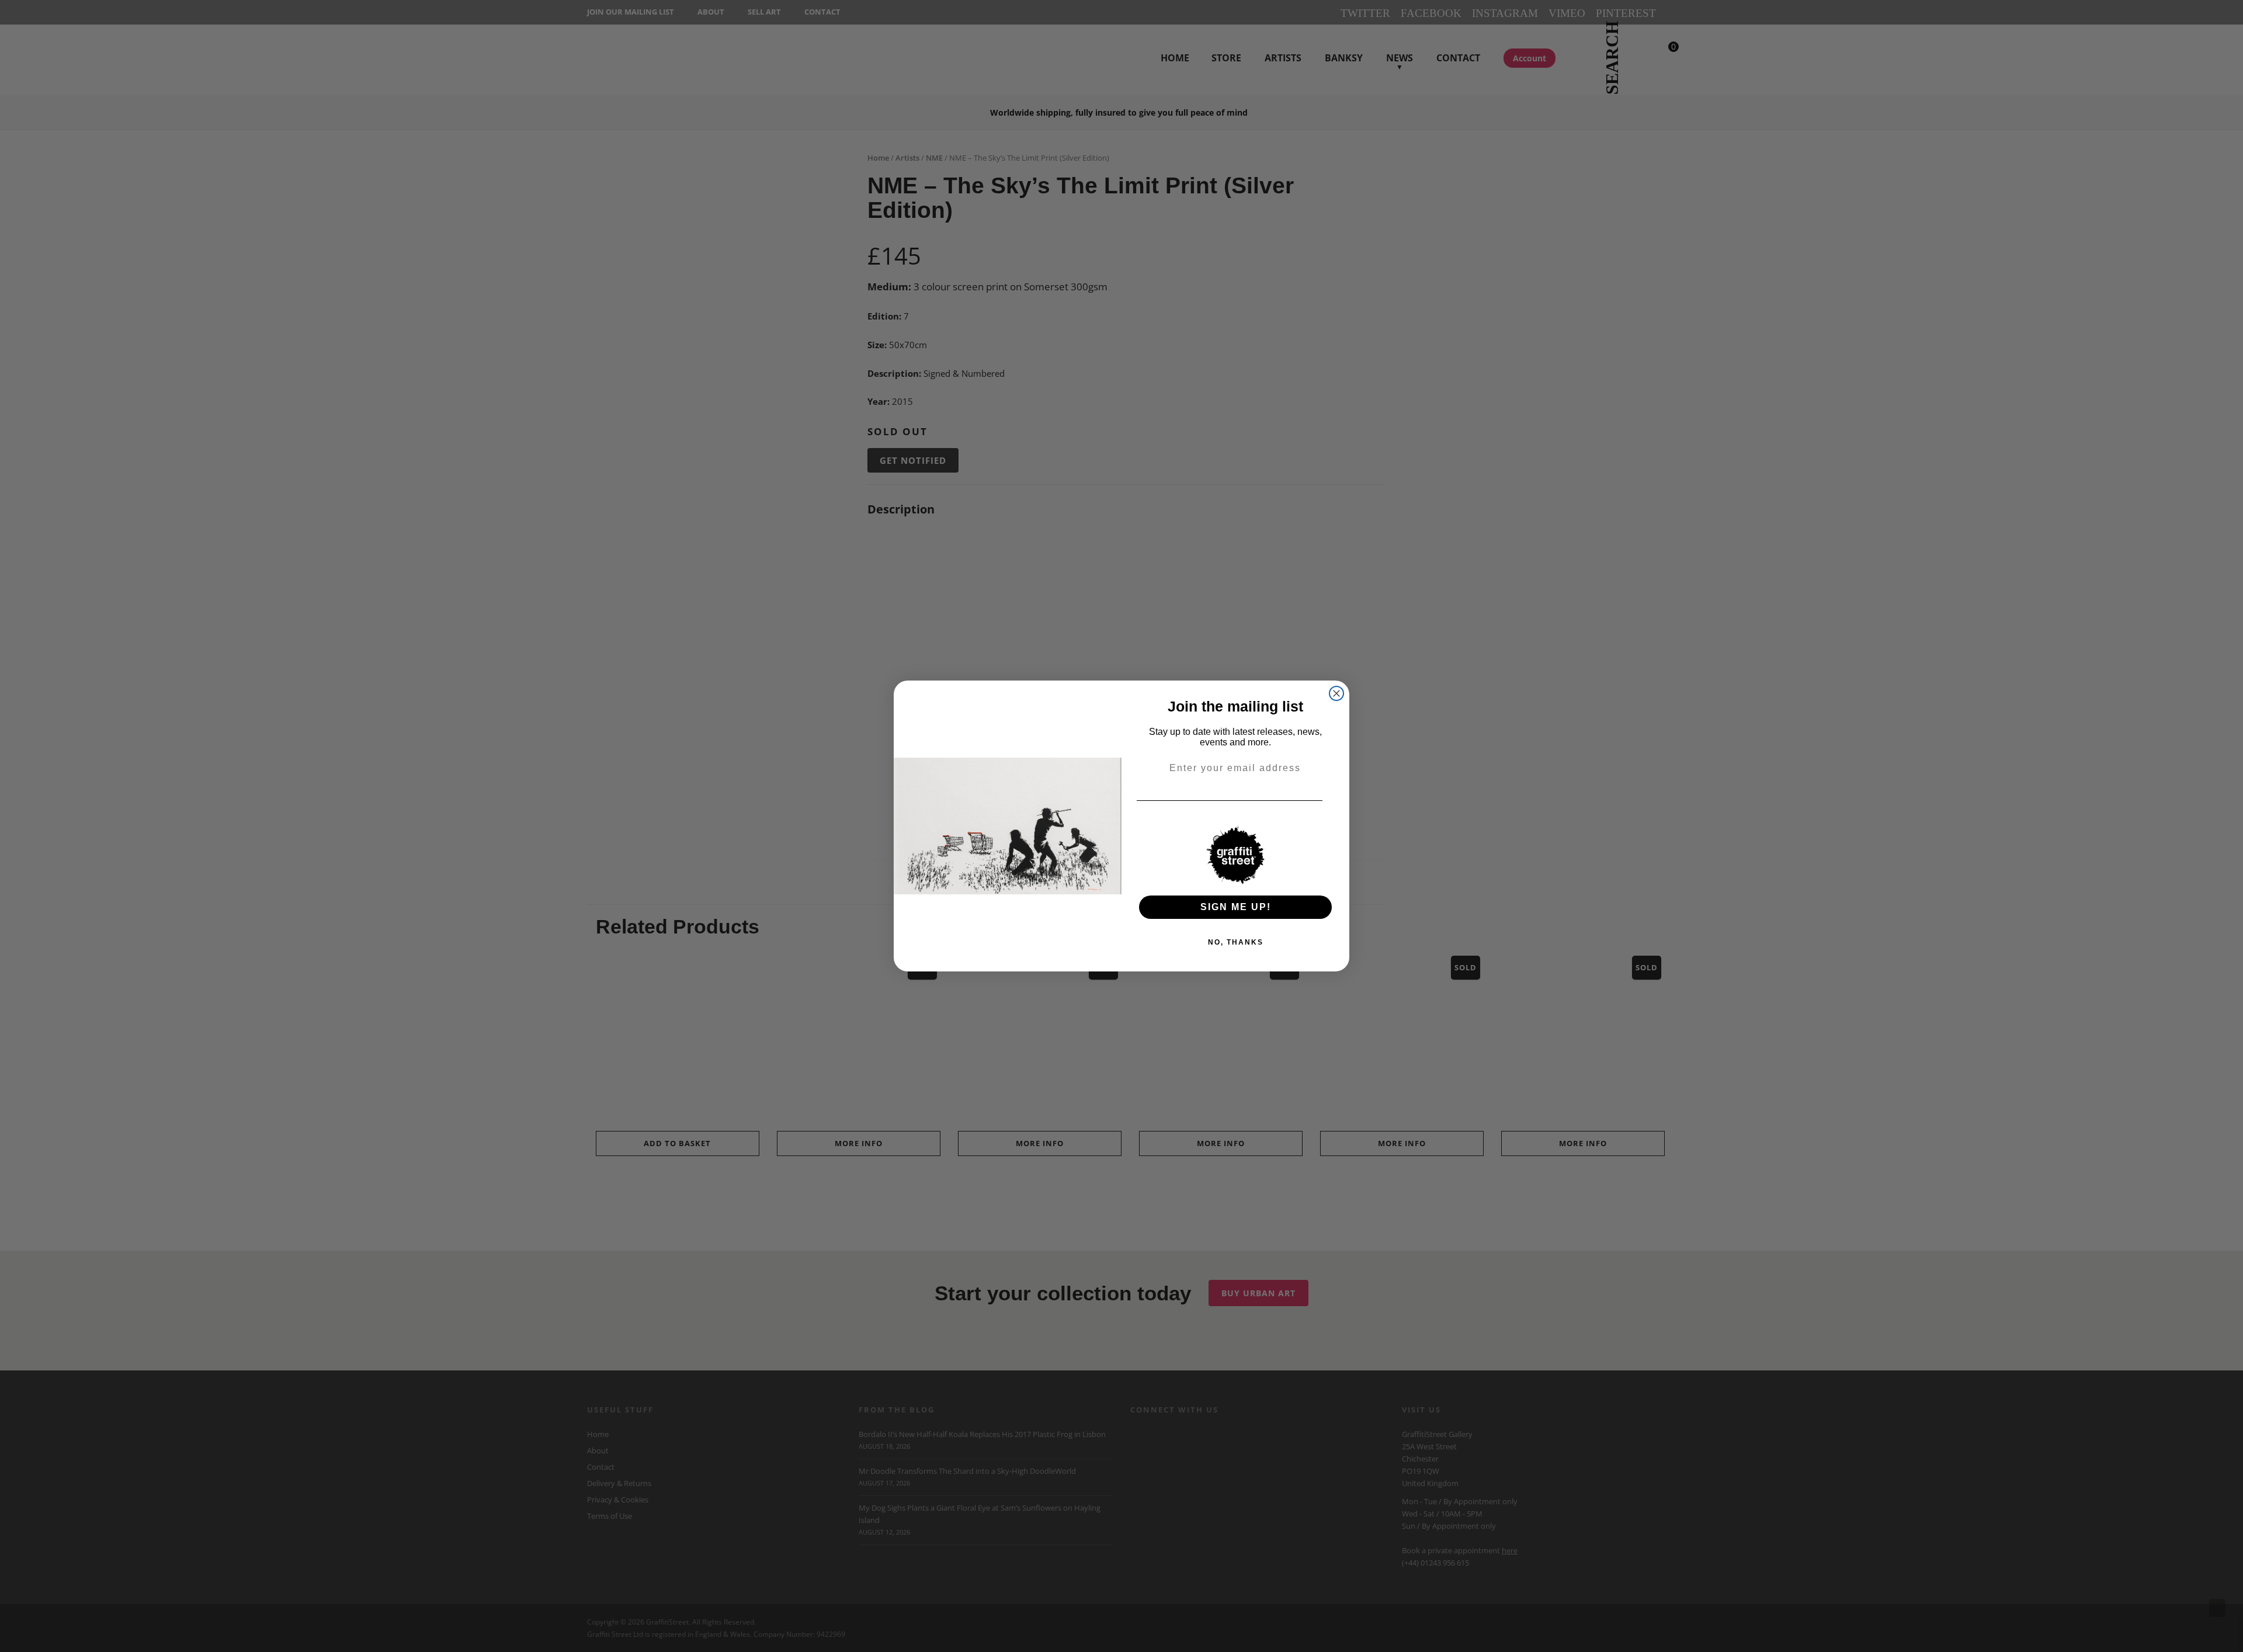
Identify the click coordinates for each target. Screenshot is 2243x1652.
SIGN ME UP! (1236, 907)
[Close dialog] (1336, 693)
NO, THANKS (1236, 942)
